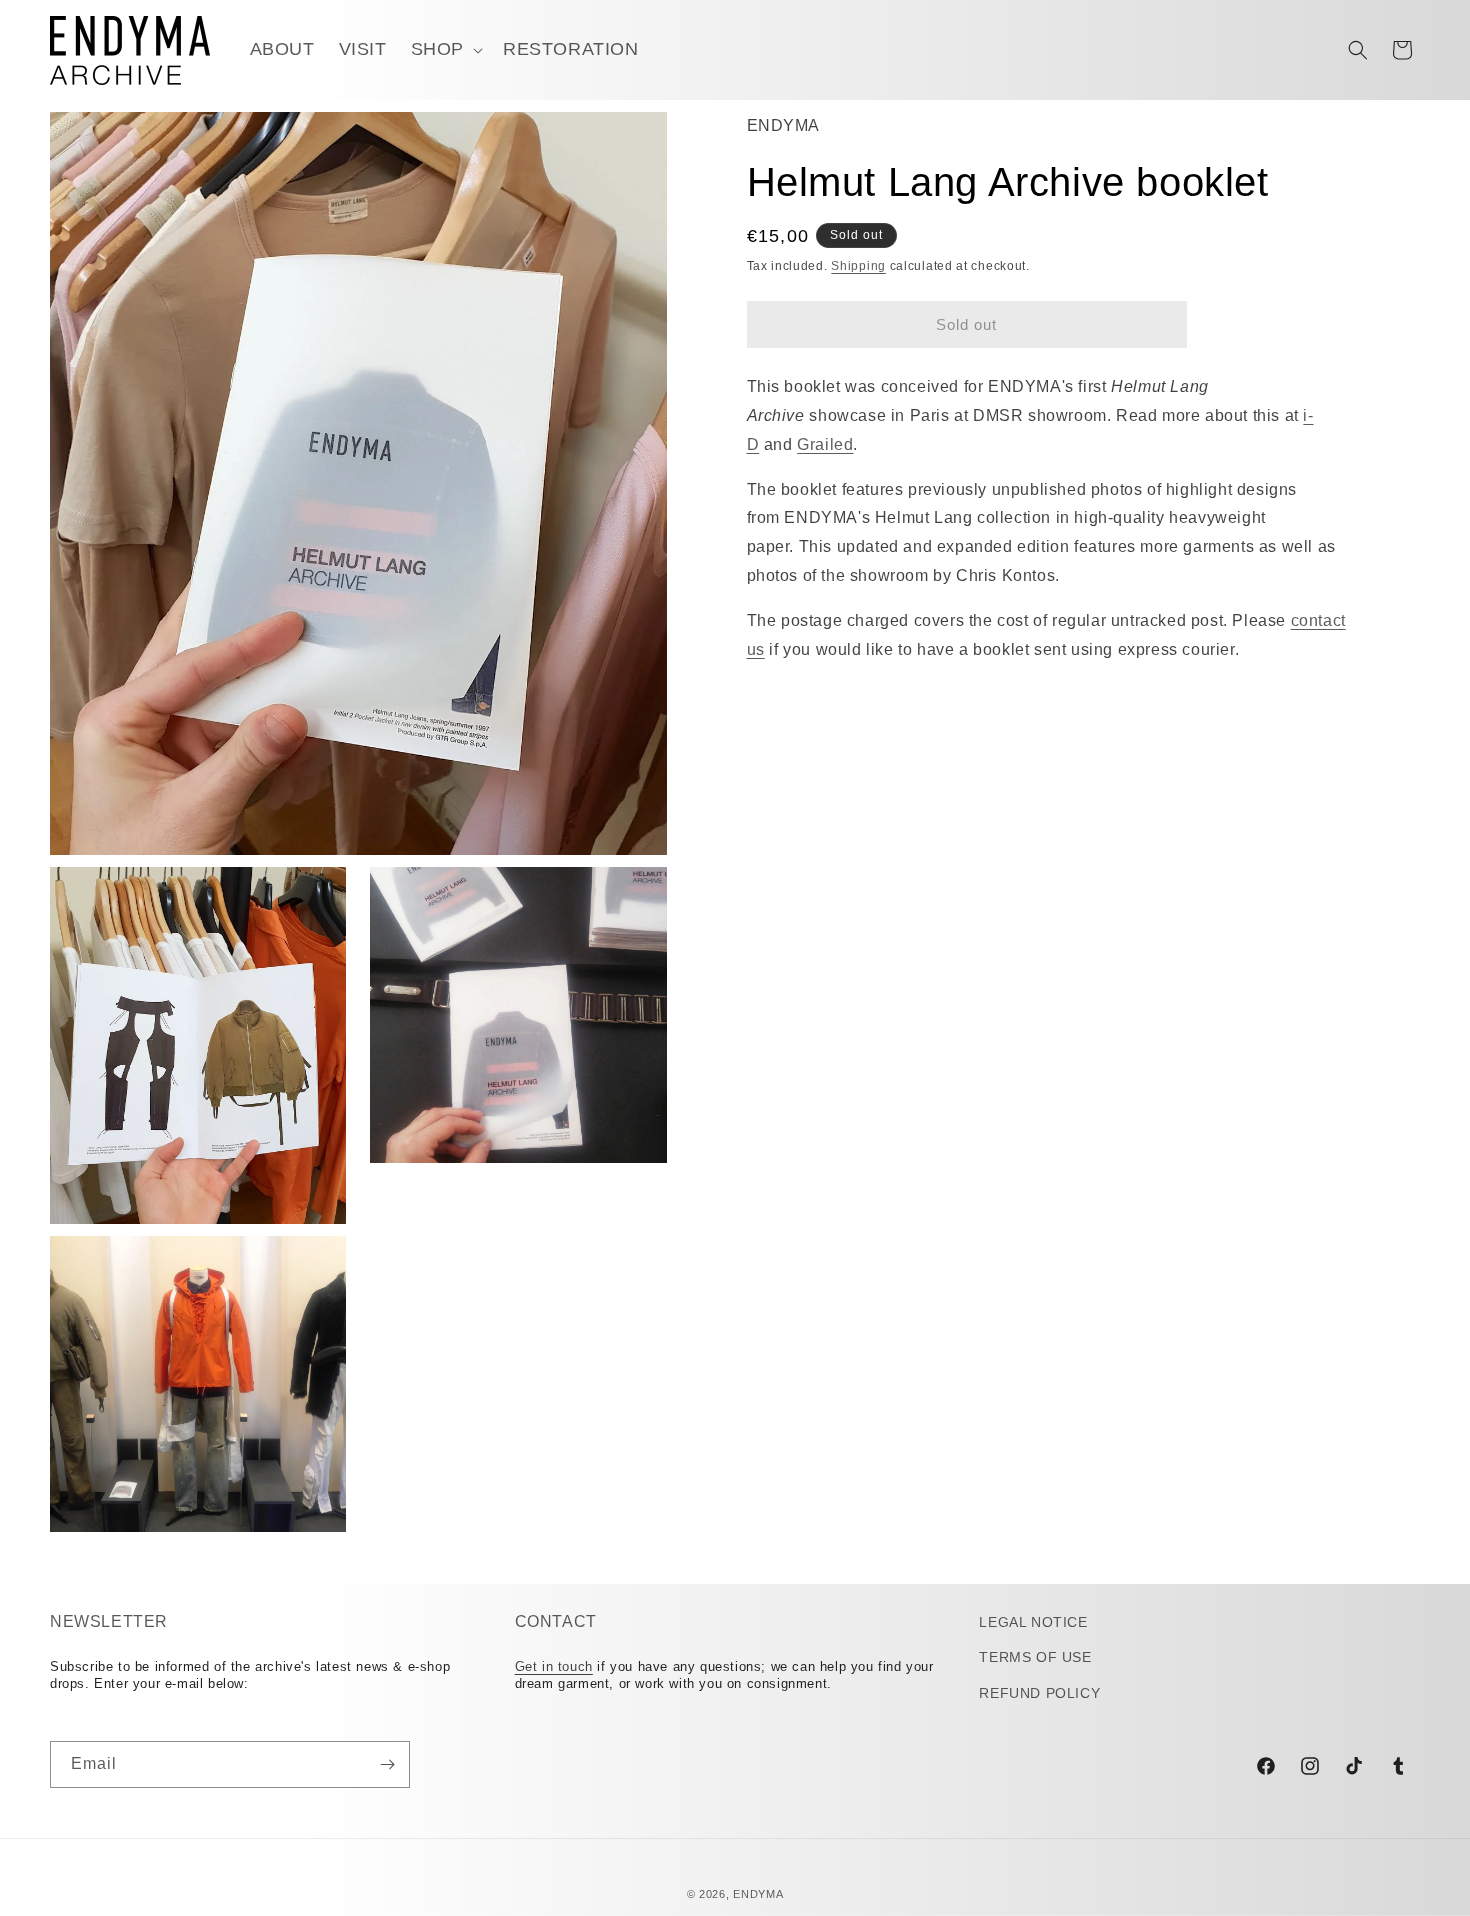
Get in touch (554, 1666)
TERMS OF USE (1035, 1657)
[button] (445, 49)
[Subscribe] (387, 1764)
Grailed (825, 444)
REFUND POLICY (1039, 1693)
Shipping (858, 266)
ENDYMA (758, 1894)
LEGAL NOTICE (1033, 1622)
